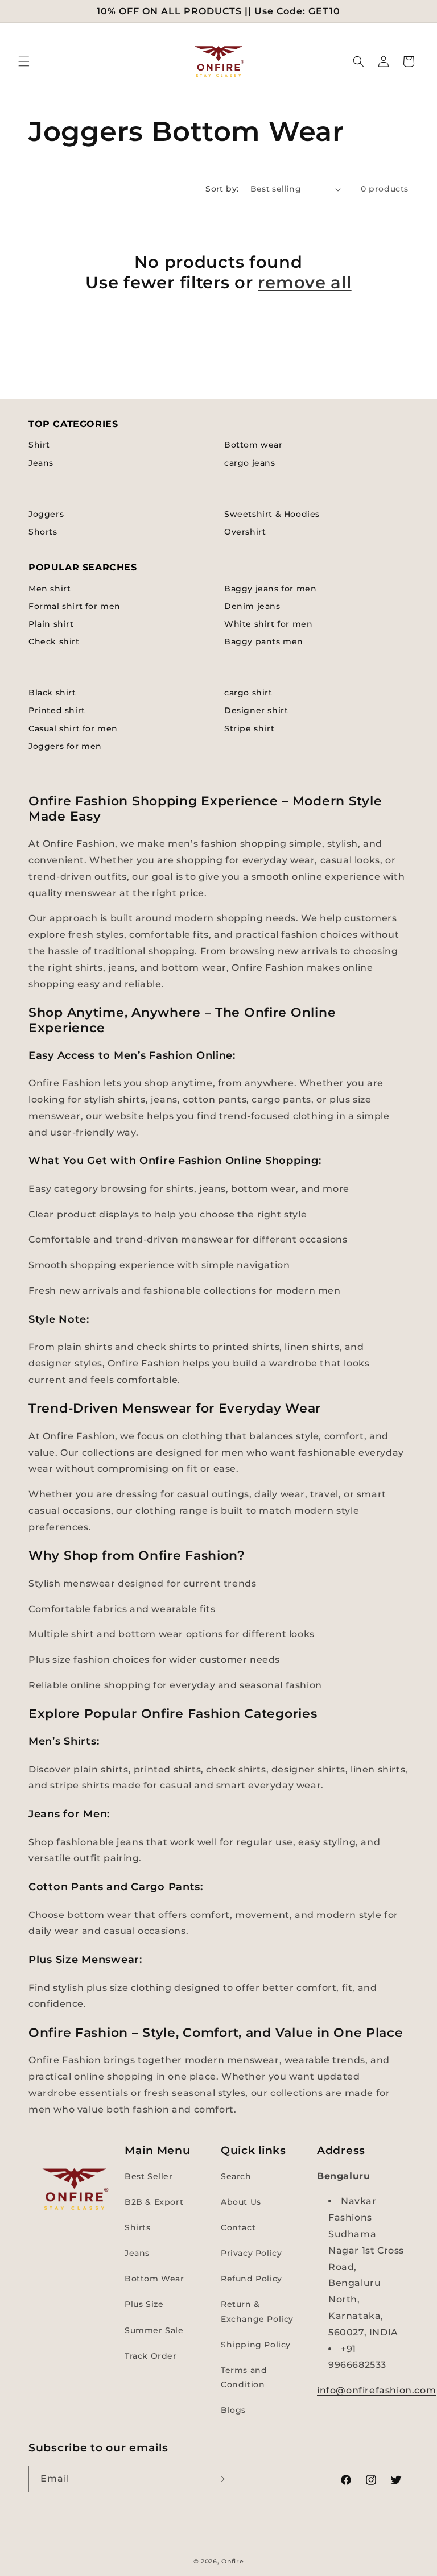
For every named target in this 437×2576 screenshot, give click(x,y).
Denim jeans (252, 606)
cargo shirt (248, 693)
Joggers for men (65, 746)
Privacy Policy (251, 2253)
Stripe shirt (249, 728)
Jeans (41, 463)
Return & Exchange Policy (257, 2311)
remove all (304, 282)
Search (236, 2176)
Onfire (232, 2561)
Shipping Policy (256, 2345)
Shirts (138, 2227)
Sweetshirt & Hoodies (272, 514)
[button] (24, 61)
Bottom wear (253, 445)
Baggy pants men (264, 641)
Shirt (39, 445)
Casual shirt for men (73, 728)
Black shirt (52, 693)
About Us (241, 2202)
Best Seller (149, 2176)
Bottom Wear (154, 2279)
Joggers (46, 514)
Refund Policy (252, 2279)
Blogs (233, 2410)
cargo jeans (250, 463)
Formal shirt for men (75, 606)
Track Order (151, 2356)
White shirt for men (268, 624)
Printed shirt (57, 710)
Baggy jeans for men (270, 589)
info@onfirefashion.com (376, 2390)
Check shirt (54, 641)
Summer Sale (154, 2330)
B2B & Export (154, 2202)
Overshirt (245, 532)
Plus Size (144, 2304)
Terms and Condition (244, 2377)
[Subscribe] (220, 2479)
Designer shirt (256, 710)
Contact (238, 2227)
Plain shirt (51, 624)
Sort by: (222, 189)
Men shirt (50, 589)
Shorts (43, 532)
